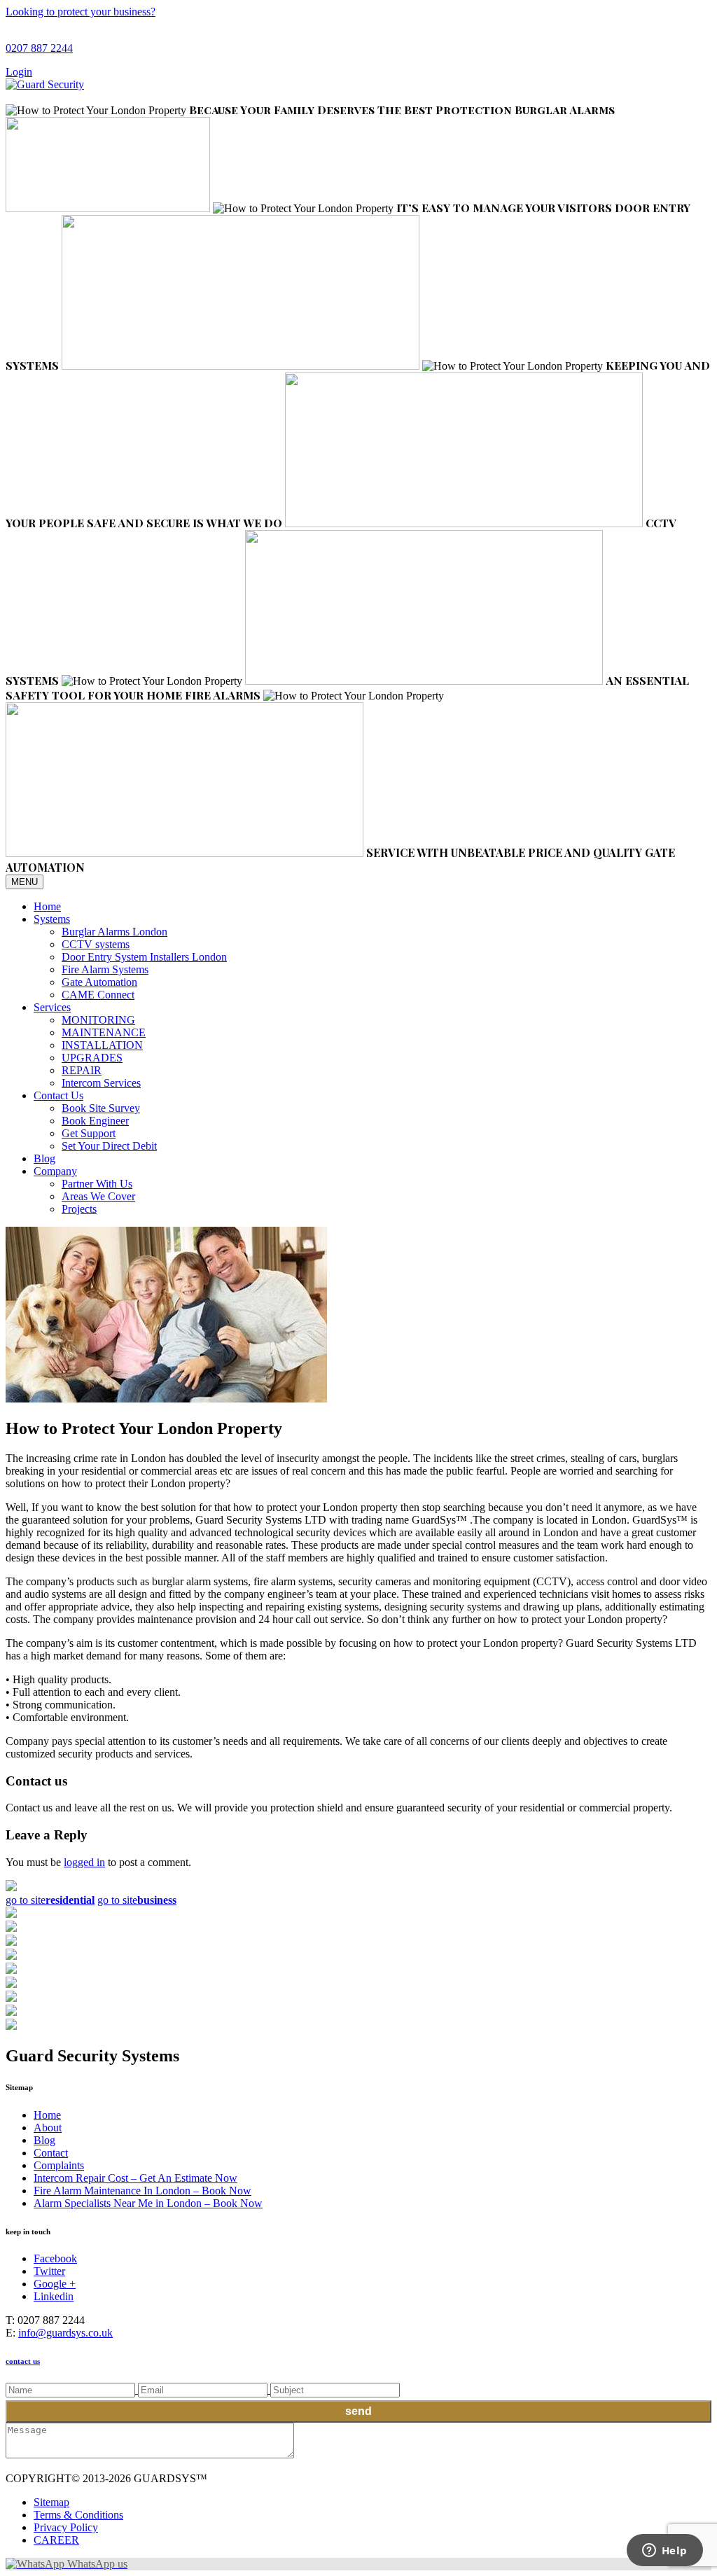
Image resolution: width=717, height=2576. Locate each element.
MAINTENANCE (104, 1032)
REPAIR (82, 1070)
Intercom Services (101, 1083)
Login (19, 72)
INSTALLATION (102, 1045)
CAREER (56, 2540)
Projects (79, 1209)
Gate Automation (99, 982)
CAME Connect (98, 995)
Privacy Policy (66, 2527)
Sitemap (51, 2502)
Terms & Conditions (78, 2515)
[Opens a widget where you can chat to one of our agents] (664, 2551)
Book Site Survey (101, 1108)
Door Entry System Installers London (144, 957)
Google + (55, 2284)
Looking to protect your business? (81, 12)
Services (52, 1007)
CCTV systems (96, 944)
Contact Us (58, 1095)
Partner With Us (97, 1184)
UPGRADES (92, 1058)
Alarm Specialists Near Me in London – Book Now (148, 2203)
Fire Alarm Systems (105, 969)
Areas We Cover (98, 1196)
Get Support (89, 1133)
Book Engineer (95, 1121)
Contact (51, 2153)
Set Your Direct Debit (109, 1146)
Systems (52, 919)
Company (55, 1171)
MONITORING (98, 1020)
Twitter (49, 2271)
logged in (84, 1862)
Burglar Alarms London (114, 932)
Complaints (59, 2165)
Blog (44, 1158)
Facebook (55, 2258)
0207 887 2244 (39, 48)
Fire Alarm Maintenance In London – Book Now (142, 2191)
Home (47, 906)
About (48, 2128)
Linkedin (54, 2296)
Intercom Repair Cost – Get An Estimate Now (135, 2178)
